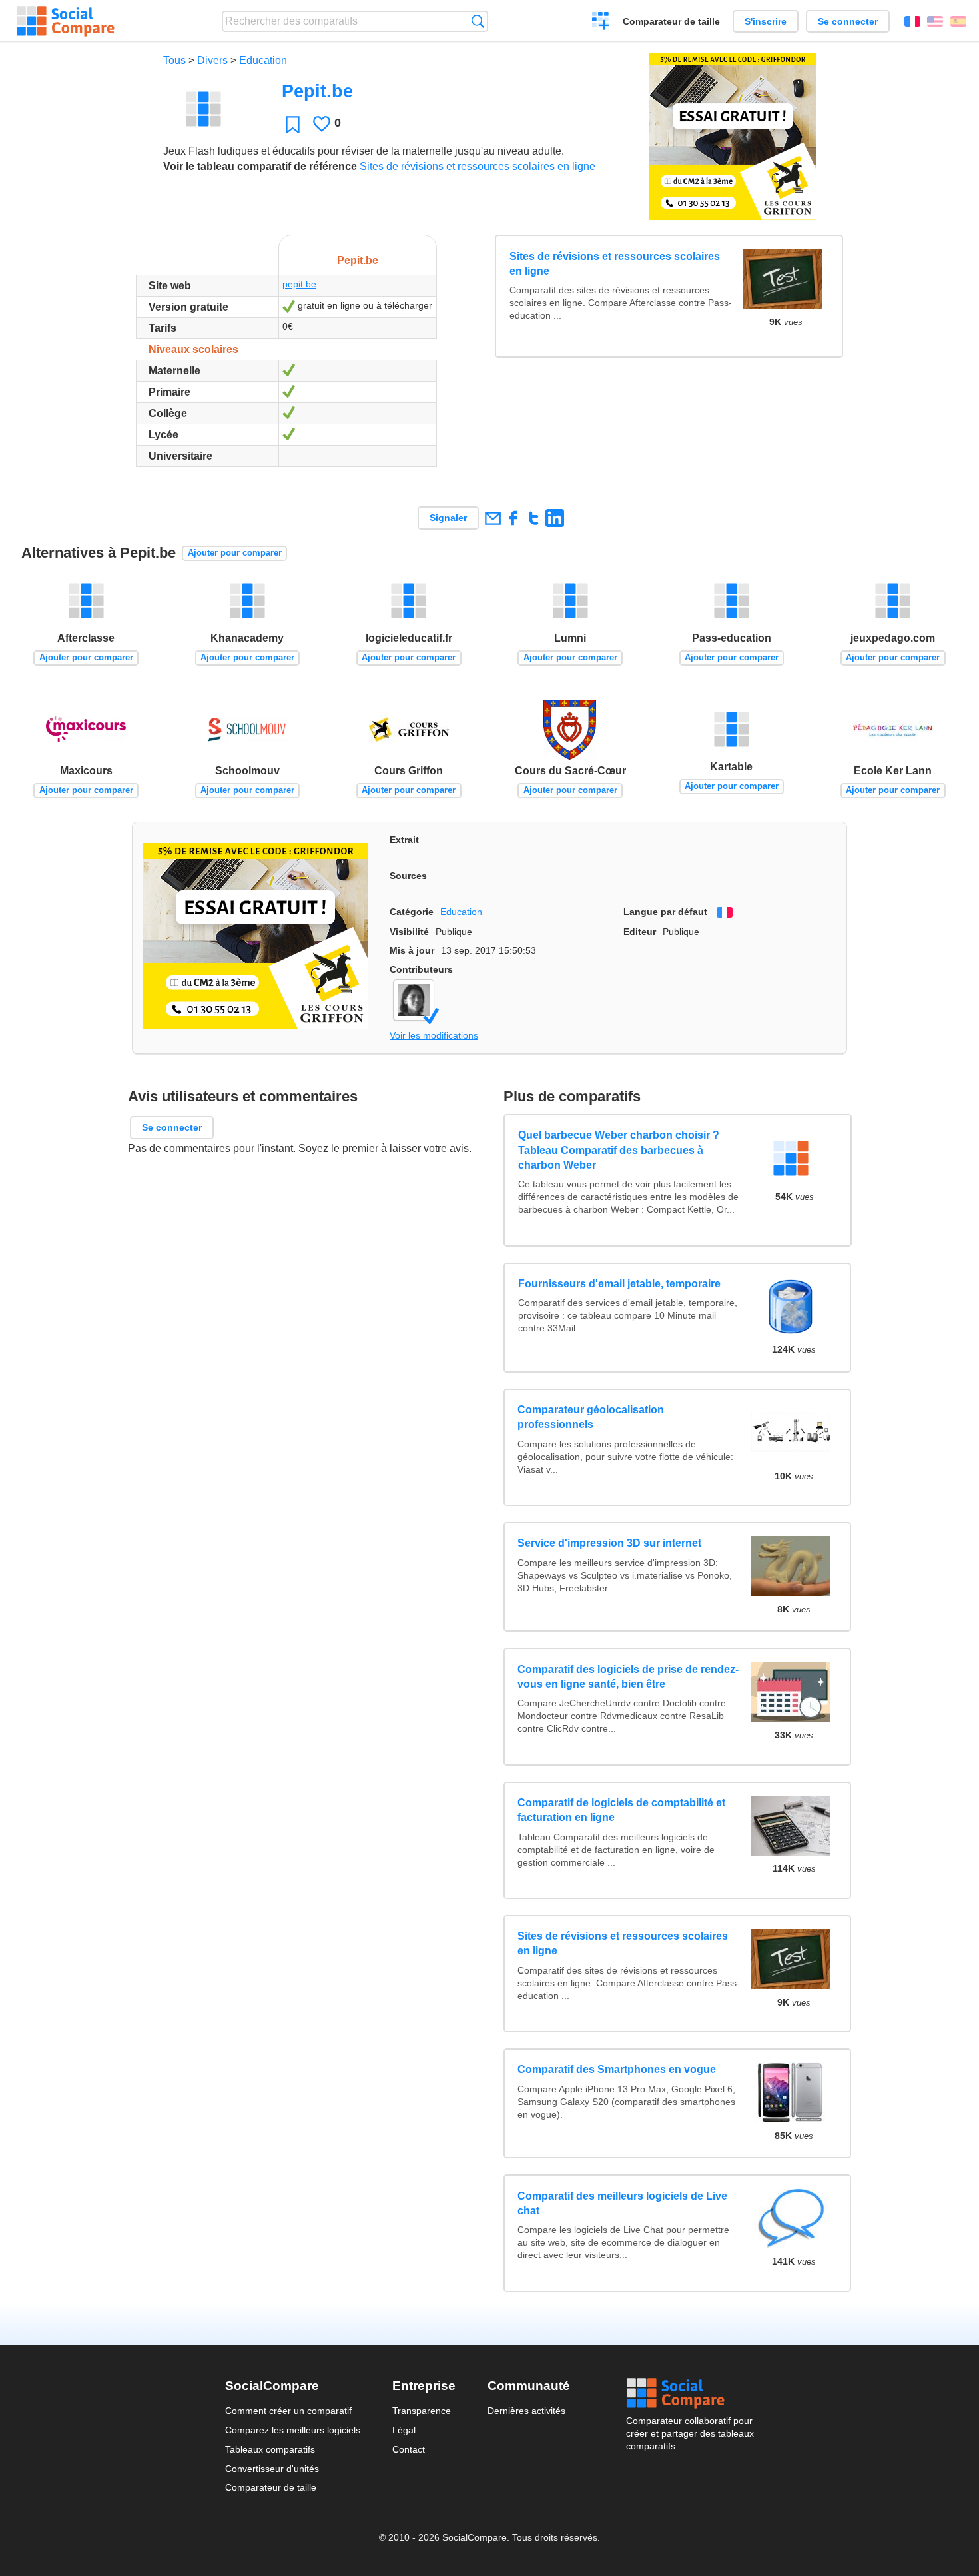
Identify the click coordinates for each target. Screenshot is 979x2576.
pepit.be (299, 284)
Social (690, 2393)
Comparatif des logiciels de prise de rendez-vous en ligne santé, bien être (628, 1677)
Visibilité (409, 932)
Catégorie (412, 912)
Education (263, 60)
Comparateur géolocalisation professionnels (591, 1417)
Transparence (422, 2411)
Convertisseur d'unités (272, 2469)
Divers (212, 60)
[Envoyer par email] (492, 518)
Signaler (448, 518)
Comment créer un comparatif (288, 2411)
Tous (174, 60)
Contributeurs (421, 969)
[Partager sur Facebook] (513, 518)
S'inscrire (766, 21)
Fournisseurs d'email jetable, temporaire (619, 1284)
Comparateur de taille (671, 21)
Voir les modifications (434, 1035)
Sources (408, 876)
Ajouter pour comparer (235, 553)
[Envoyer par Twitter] (534, 518)
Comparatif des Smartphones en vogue (617, 2069)
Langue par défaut (665, 912)
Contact (409, 2449)
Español (958, 21)
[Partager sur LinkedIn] (554, 518)
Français (912, 21)
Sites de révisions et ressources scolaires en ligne (478, 166)
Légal (404, 2430)
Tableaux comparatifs (270, 2449)
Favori (293, 124)
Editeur (640, 932)
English (935, 21)
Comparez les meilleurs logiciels (293, 2430)
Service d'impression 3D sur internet (609, 1543)
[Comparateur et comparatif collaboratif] (66, 21)
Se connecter (848, 21)
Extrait (404, 840)
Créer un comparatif (601, 23)
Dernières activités (526, 2411)
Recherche (478, 21)
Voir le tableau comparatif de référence (260, 166)
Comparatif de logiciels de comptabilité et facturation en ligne (621, 1810)
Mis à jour (412, 950)
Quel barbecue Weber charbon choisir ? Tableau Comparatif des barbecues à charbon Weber (618, 1150)
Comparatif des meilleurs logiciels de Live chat (622, 2203)
